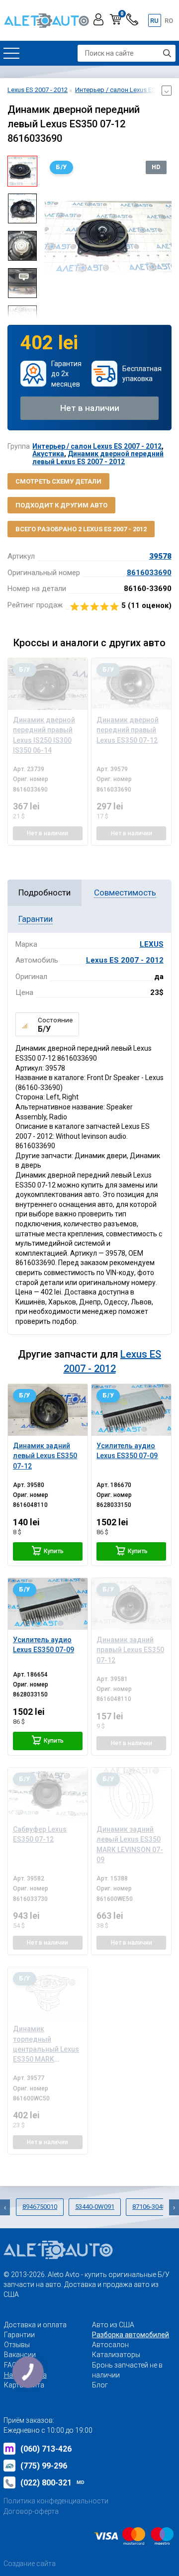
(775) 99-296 (44, 2466)
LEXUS (152, 944)
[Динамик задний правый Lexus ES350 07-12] (131, 1604)
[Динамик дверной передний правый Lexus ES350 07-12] (131, 684)
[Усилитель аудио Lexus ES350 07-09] (131, 1410)
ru (154, 21)
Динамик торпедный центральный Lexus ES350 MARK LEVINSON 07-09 (46, 2049)
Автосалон (110, 2345)
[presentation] (52, 236)
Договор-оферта (31, 2511)
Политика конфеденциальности (56, 2501)
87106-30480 (151, 2207)
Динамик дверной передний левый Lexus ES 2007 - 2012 (98, 457)
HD (156, 167)
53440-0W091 (95, 2207)
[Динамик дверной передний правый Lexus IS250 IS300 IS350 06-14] (48, 684)
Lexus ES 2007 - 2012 (125, 960)
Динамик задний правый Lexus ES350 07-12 (130, 1650)
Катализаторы (116, 2355)
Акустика (48, 454)
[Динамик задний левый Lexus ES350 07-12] (48, 1410)
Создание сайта (30, 2564)
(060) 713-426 (46, 2449)
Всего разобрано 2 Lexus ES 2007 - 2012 (81, 529)
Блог (100, 2385)
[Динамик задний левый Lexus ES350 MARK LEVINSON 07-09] (131, 1793)
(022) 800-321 (52, 2483)
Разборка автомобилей (131, 2335)
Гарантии (19, 2335)
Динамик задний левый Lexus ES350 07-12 (45, 1456)
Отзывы (17, 2345)
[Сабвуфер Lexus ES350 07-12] (48, 1793)
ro (169, 21)
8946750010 (40, 2207)
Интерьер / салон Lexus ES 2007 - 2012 (97, 446)
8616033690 (149, 573)
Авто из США (113, 2325)
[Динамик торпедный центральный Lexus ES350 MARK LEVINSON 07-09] (48, 1993)
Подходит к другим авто (61, 505)
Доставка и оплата (35, 2325)
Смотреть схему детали (58, 481)
